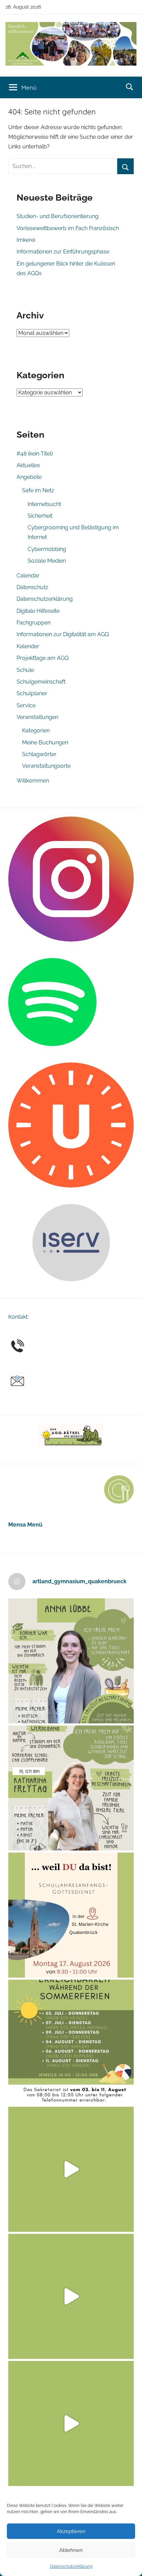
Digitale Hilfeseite (38, 611)
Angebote (29, 477)
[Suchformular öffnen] (130, 87)
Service (26, 705)
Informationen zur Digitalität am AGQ (63, 634)
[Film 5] (71, 2169)
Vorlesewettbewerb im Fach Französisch (68, 228)
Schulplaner (32, 693)
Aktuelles (28, 465)
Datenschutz (32, 587)
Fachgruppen (34, 623)
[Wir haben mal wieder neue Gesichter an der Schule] (71, 1788)
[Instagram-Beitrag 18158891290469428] (71, 2042)
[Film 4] (71, 2296)
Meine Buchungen (45, 743)
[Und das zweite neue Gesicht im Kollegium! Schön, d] (71, 1661)
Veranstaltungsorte (46, 766)
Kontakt (18, 1317)
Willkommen (33, 781)
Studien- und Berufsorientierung (58, 216)
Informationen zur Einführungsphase (63, 252)
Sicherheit (40, 516)
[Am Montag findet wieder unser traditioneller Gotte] (71, 1915)
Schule (25, 670)
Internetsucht (44, 504)
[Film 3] (71, 2423)
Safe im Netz (38, 490)
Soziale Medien (47, 561)
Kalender (28, 646)
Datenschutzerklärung (71, 2566)
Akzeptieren (71, 2531)
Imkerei (26, 240)
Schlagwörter (39, 754)
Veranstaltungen (37, 717)
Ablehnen (71, 2550)
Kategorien (36, 730)
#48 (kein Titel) (35, 454)
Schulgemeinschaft (41, 682)
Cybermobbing (47, 549)
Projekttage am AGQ (43, 658)
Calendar (28, 576)
